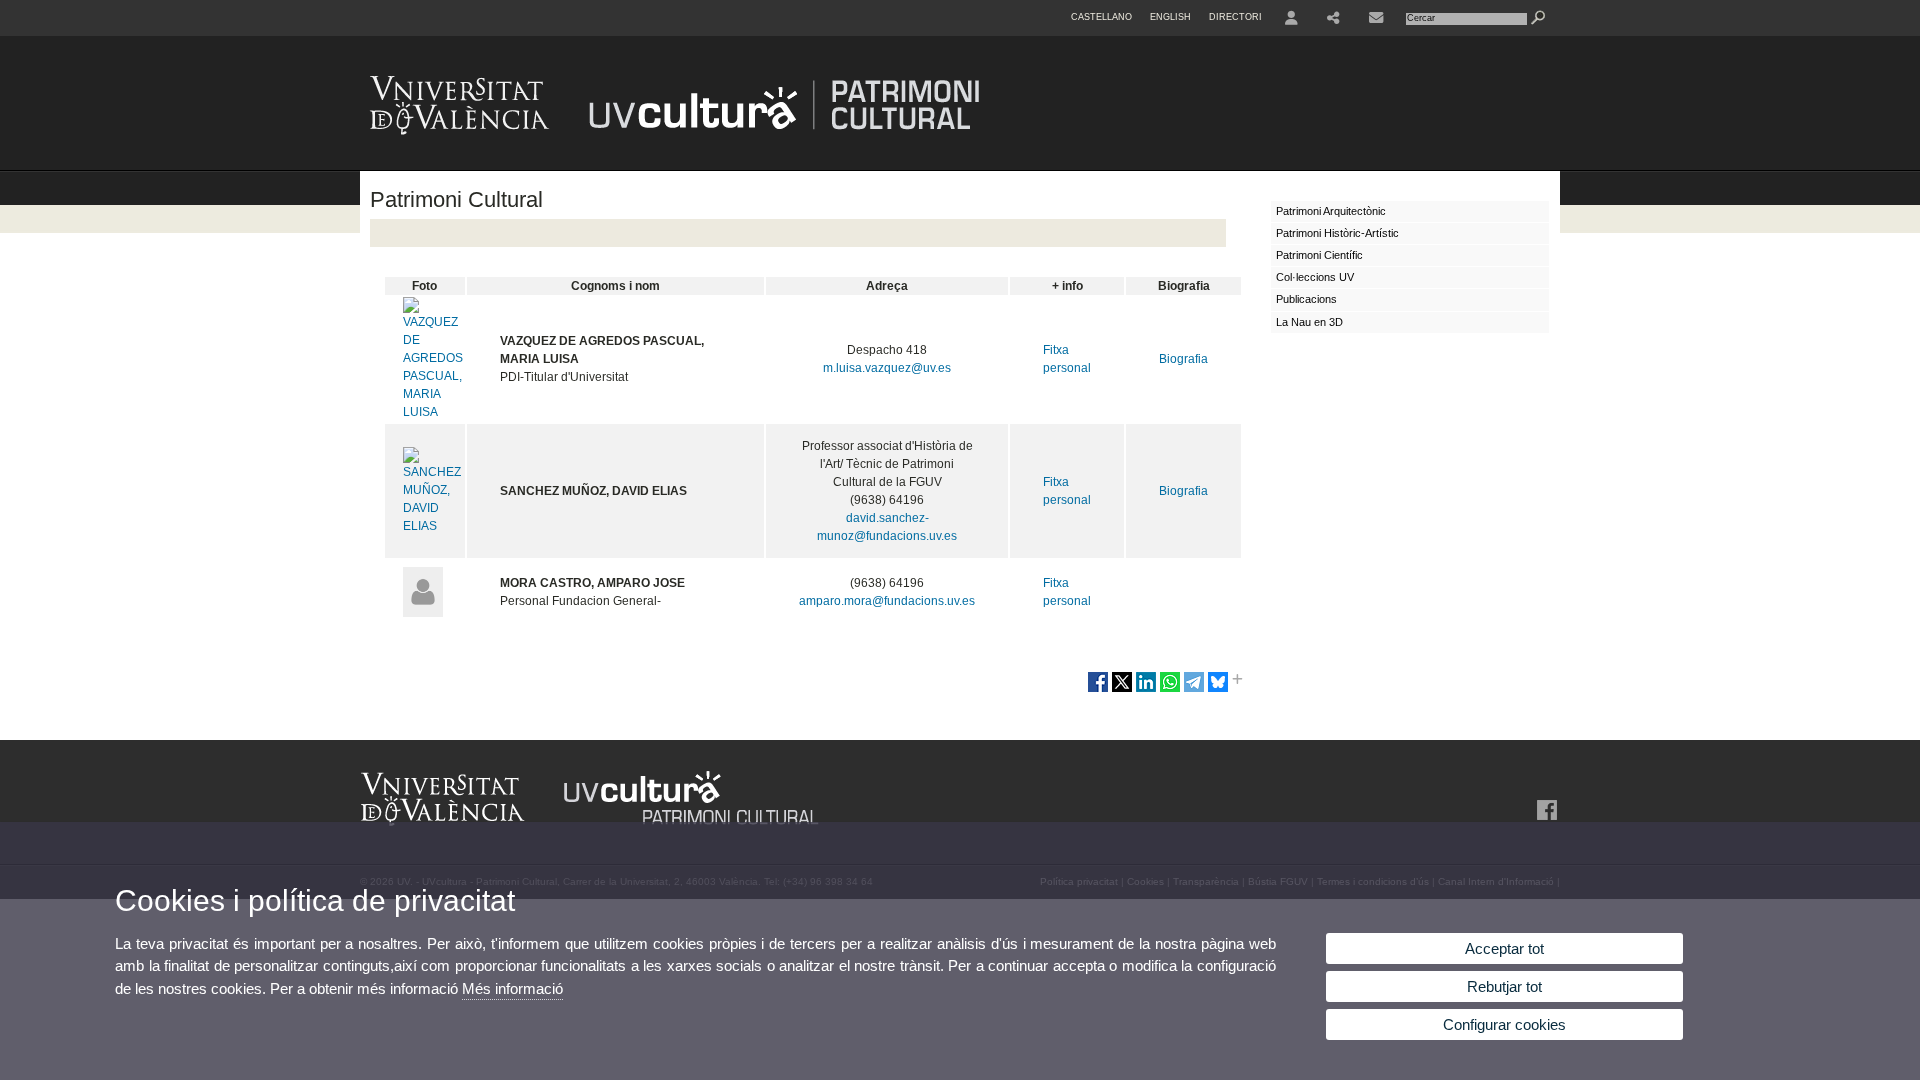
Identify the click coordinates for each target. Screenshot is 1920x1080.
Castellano (1101, 17)
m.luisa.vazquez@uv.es (887, 368)
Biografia (1183, 359)
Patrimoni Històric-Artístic (1337, 233)
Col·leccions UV (1315, 277)
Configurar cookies (1504, 1024)
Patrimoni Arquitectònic (1331, 211)
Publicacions (1306, 299)
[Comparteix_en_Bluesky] (1218, 690)
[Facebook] (1545, 810)
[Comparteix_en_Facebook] (1098, 690)
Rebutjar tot (1504, 986)
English (1170, 17)
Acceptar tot (1504, 948)
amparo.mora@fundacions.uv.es (887, 601)
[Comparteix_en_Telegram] (1194, 690)
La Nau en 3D (1309, 322)
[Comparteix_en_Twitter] (1122, 690)
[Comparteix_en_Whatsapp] (1170, 690)
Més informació (512, 988)
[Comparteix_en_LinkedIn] (1146, 690)
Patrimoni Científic (1319, 255)
